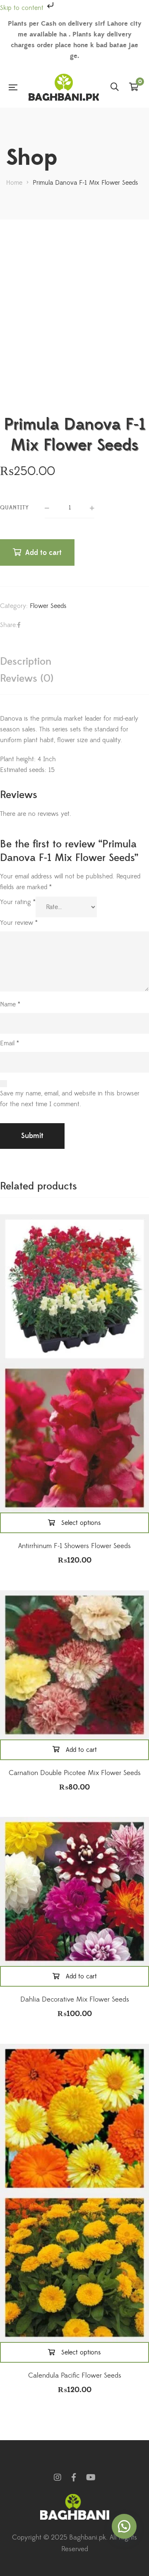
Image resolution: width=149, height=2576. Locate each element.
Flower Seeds (48, 606)
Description (26, 662)
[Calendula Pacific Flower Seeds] (74, 2118)
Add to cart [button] (81, 1750)
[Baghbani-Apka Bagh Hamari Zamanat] (64, 87)
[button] (124, 2526)
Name (10, 1004)
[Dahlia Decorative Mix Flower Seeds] (74, 1891)
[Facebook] (19, 625)
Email (10, 1043)
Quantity (14, 508)
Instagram (58, 2477)
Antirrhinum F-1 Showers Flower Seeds (74, 1546)
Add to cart (43, 553)
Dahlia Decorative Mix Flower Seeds (75, 2000)
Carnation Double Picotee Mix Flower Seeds (75, 1773)
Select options (81, 1523)
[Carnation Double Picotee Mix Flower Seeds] (74, 1665)
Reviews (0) (27, 679)
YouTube (91, 2477)
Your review (19, 923)
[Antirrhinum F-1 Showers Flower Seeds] (74, 1289)
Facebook (74, 2477)
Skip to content (23, 8)
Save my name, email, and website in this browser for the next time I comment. (70, 1099)
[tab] (74, 662)
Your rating (18, 902)
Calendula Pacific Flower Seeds (75, 2376)
